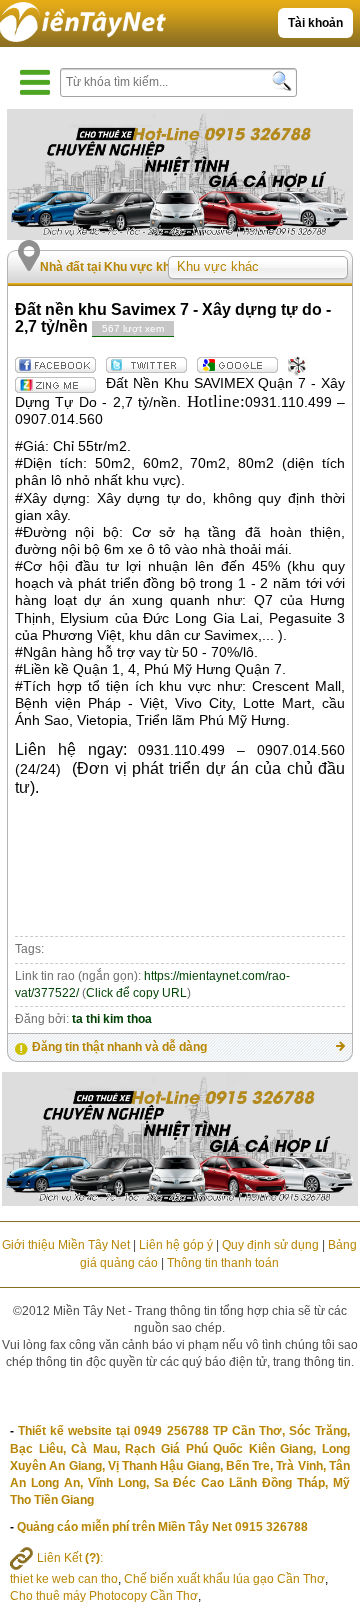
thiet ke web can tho (64, 1579)
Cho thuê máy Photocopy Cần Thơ (104, 1596)
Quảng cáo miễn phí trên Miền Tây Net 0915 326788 (162, 1527)
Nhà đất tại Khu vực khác (112, 267)
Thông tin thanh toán (223, 1263)
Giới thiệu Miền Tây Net (66, 1245)
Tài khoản (315, 23)
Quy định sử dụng (270, 1245)
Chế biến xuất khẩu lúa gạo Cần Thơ (224, 1579)
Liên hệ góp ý (176, 1245)
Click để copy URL (136, 993)
